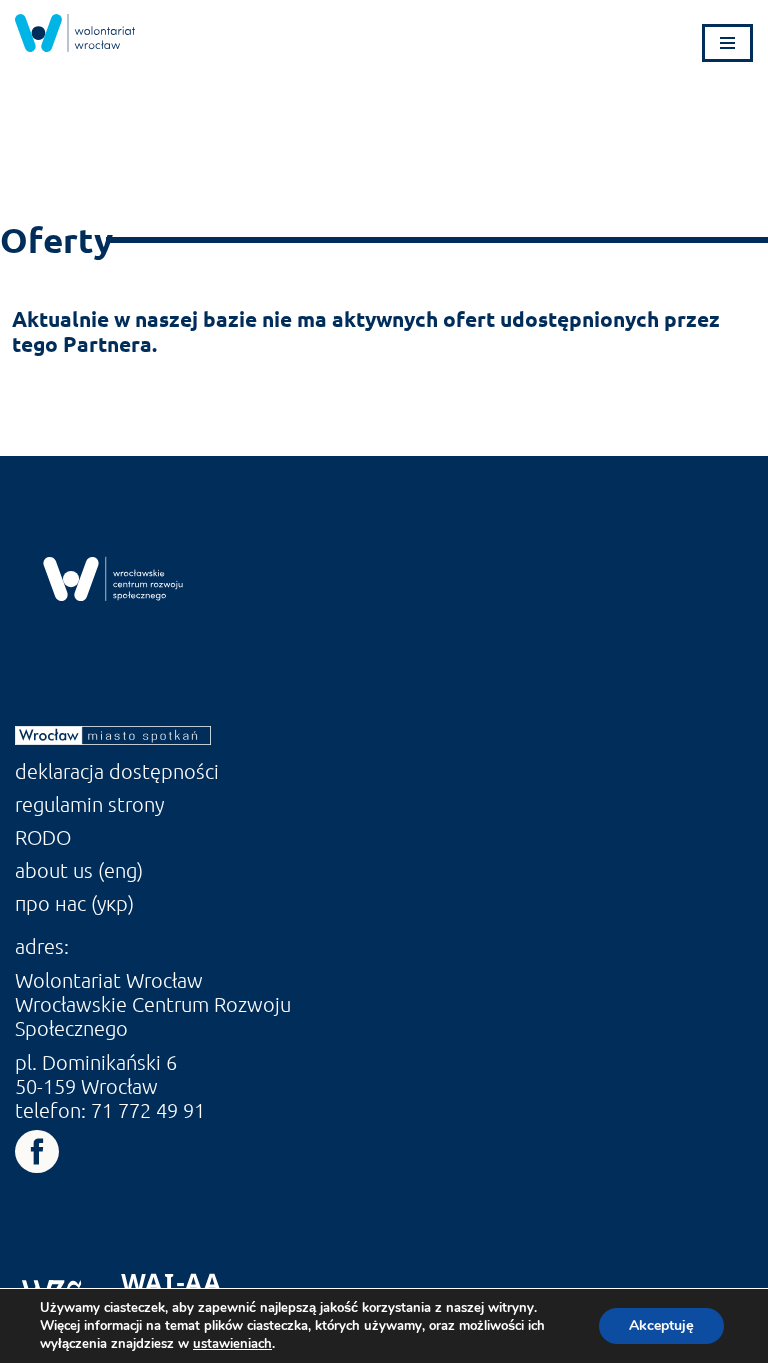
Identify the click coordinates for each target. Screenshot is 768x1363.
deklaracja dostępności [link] (117, 771)
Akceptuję (661, 1325)
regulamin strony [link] (89, 804)
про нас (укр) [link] (74, 903)
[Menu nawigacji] (727, 43)
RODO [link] (43, 837)
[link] (75, 33)
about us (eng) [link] (79, 870)
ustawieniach (232, 1344)
